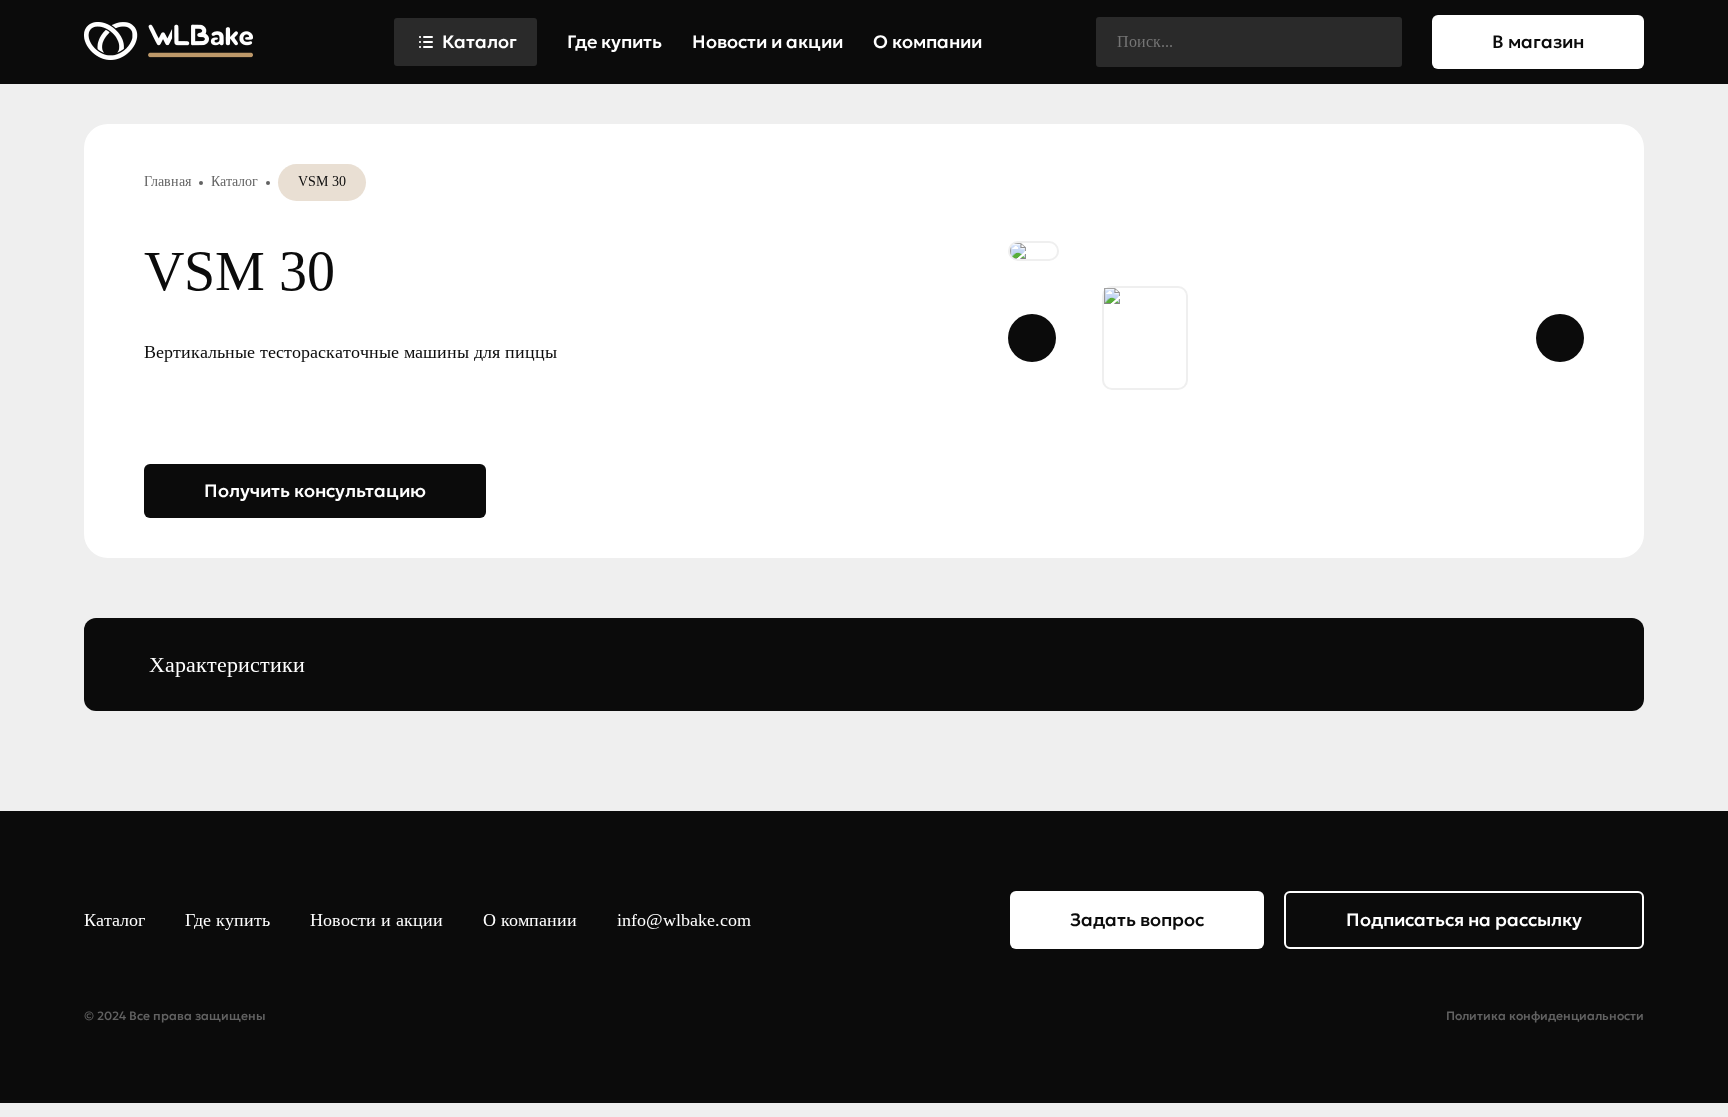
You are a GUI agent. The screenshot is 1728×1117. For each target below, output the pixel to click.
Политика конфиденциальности (1545, 1016)
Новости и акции (767, 42)
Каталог (479, 42)
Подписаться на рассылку (1464, 919)
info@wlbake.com (684, 920)
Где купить (614, 42)
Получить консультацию (315, 490)
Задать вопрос (1137, 919)
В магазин (1538, 41)
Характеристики (227, 664)
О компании (927, 42)
